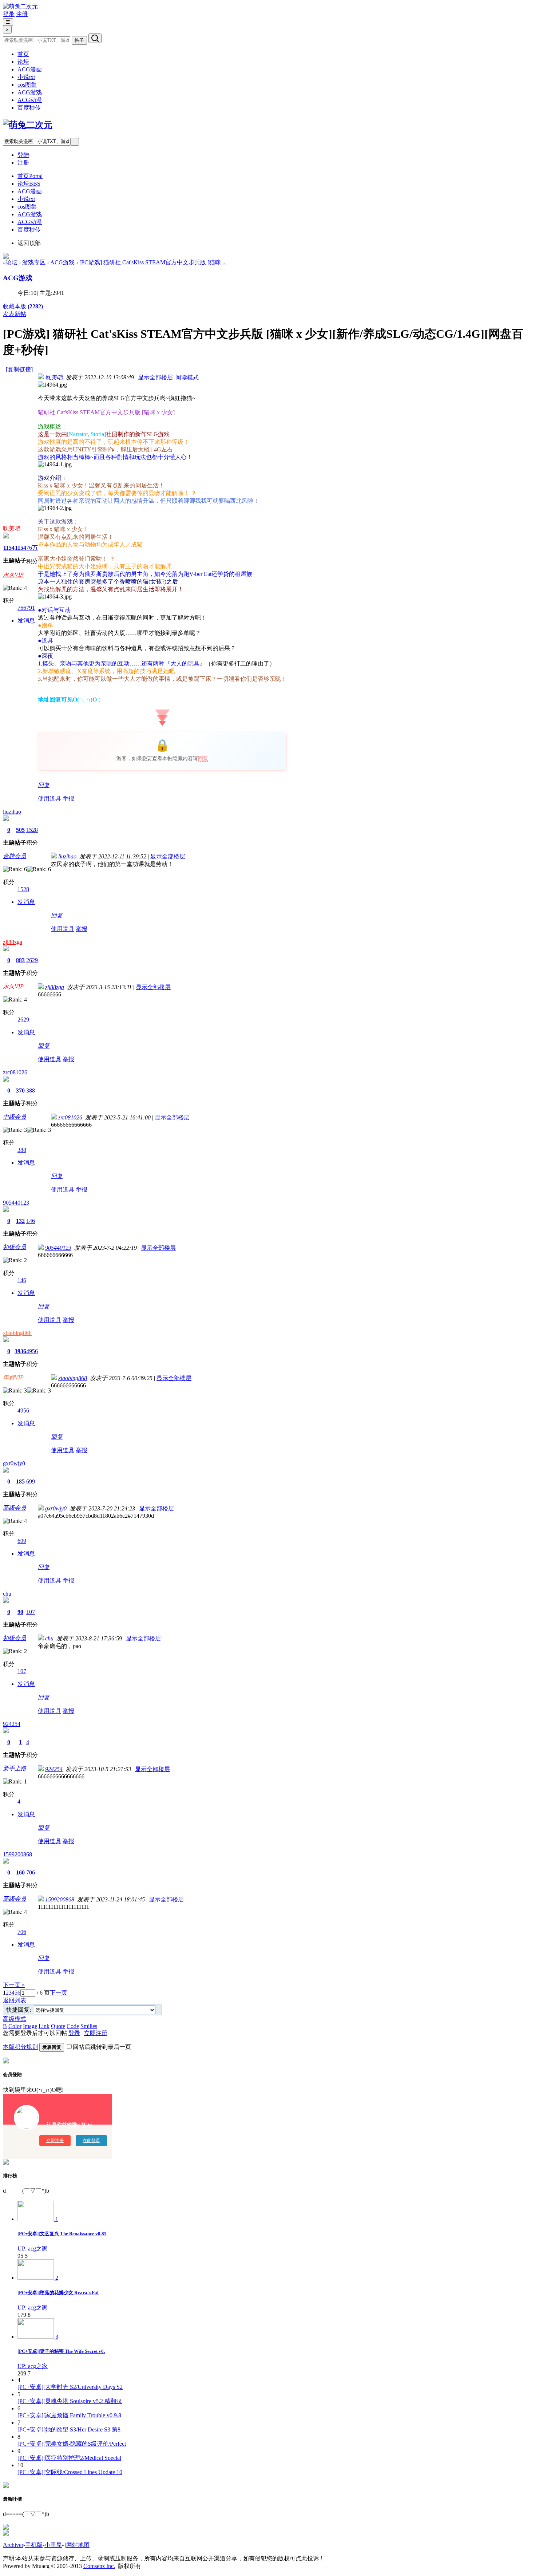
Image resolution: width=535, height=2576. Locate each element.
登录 (9, 14)
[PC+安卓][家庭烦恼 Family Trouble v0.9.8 (69, 2415)
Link (44, 2026)
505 (20, 830)
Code (73, 2026)
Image (30, 2026)
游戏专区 (34, 262)
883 (20, 960)
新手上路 (15, 1768)
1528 (32, 830)
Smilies (89, 2026)
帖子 (79, 40)
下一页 (59, 1993)
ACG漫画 (30, 69)
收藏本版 (23, 306)
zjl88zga (13, 942)
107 (31, 1612)
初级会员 (15, 1247)
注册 (22, 14)
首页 (23, 54)
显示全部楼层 (155, 377)
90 (20, 1612)
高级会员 (15, 1508)
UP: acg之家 (33, 2249)
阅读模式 (187, 377)
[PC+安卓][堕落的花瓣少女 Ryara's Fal (58, 2293)
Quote (58, 2026)
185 (20, 1481)
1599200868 (17, 1854)
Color (15, 2026)
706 (31, 1872)
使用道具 (49, 799)
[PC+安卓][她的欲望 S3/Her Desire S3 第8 (69, 2429)
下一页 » (14, 1985)
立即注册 (96, 2033)
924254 (12, 1724)
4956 (32, 1351)
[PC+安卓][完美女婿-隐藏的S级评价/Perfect (72, 2444)
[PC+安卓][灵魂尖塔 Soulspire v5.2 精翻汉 (70, 2401)
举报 (68, 799)
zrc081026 (15, 1072)
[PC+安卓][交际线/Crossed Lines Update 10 (70, 2472)
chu (7, 1594)
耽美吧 (12, 528)
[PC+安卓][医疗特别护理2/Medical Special (69, 2458)
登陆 (23, 155)
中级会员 (15, 1117)
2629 (32, 960)
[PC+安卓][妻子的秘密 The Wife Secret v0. (61, 2351)
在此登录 (91, 2141)
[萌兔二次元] (20, 6)
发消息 (26, 621)
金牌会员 (15, 856)
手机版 (34, 2545)
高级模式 (15, 2019)
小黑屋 (53, 2545)
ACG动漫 (30, 100)
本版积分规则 (20, 2047)
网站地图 (78, 2545)
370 (20, 1091)
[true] (95, 38)
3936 (20, 1351)
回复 (203, 758)
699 (31, 1481)
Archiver (13, 2545)
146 (31, 1221)
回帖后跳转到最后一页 (102, 2047)
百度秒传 (29, 108)
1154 (9, 548)
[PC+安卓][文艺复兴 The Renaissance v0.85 (62, 2234)
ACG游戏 (30, 92)
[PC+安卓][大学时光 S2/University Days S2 (70, 2387)
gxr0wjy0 (14, 1463)
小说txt (26, 77)
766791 (26, 608)
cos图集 (27, 85)
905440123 (16, 1203)
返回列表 (15, 2000)
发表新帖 (15, 314)
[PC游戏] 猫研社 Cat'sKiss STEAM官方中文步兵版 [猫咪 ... (153, 262)
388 (31, 1091)
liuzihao (12, 812)
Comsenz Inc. (99, 2566)
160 (20, 1872)
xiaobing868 (17, 1333)
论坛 (23, 62)
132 (20, 1221)
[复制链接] (19, 369)
